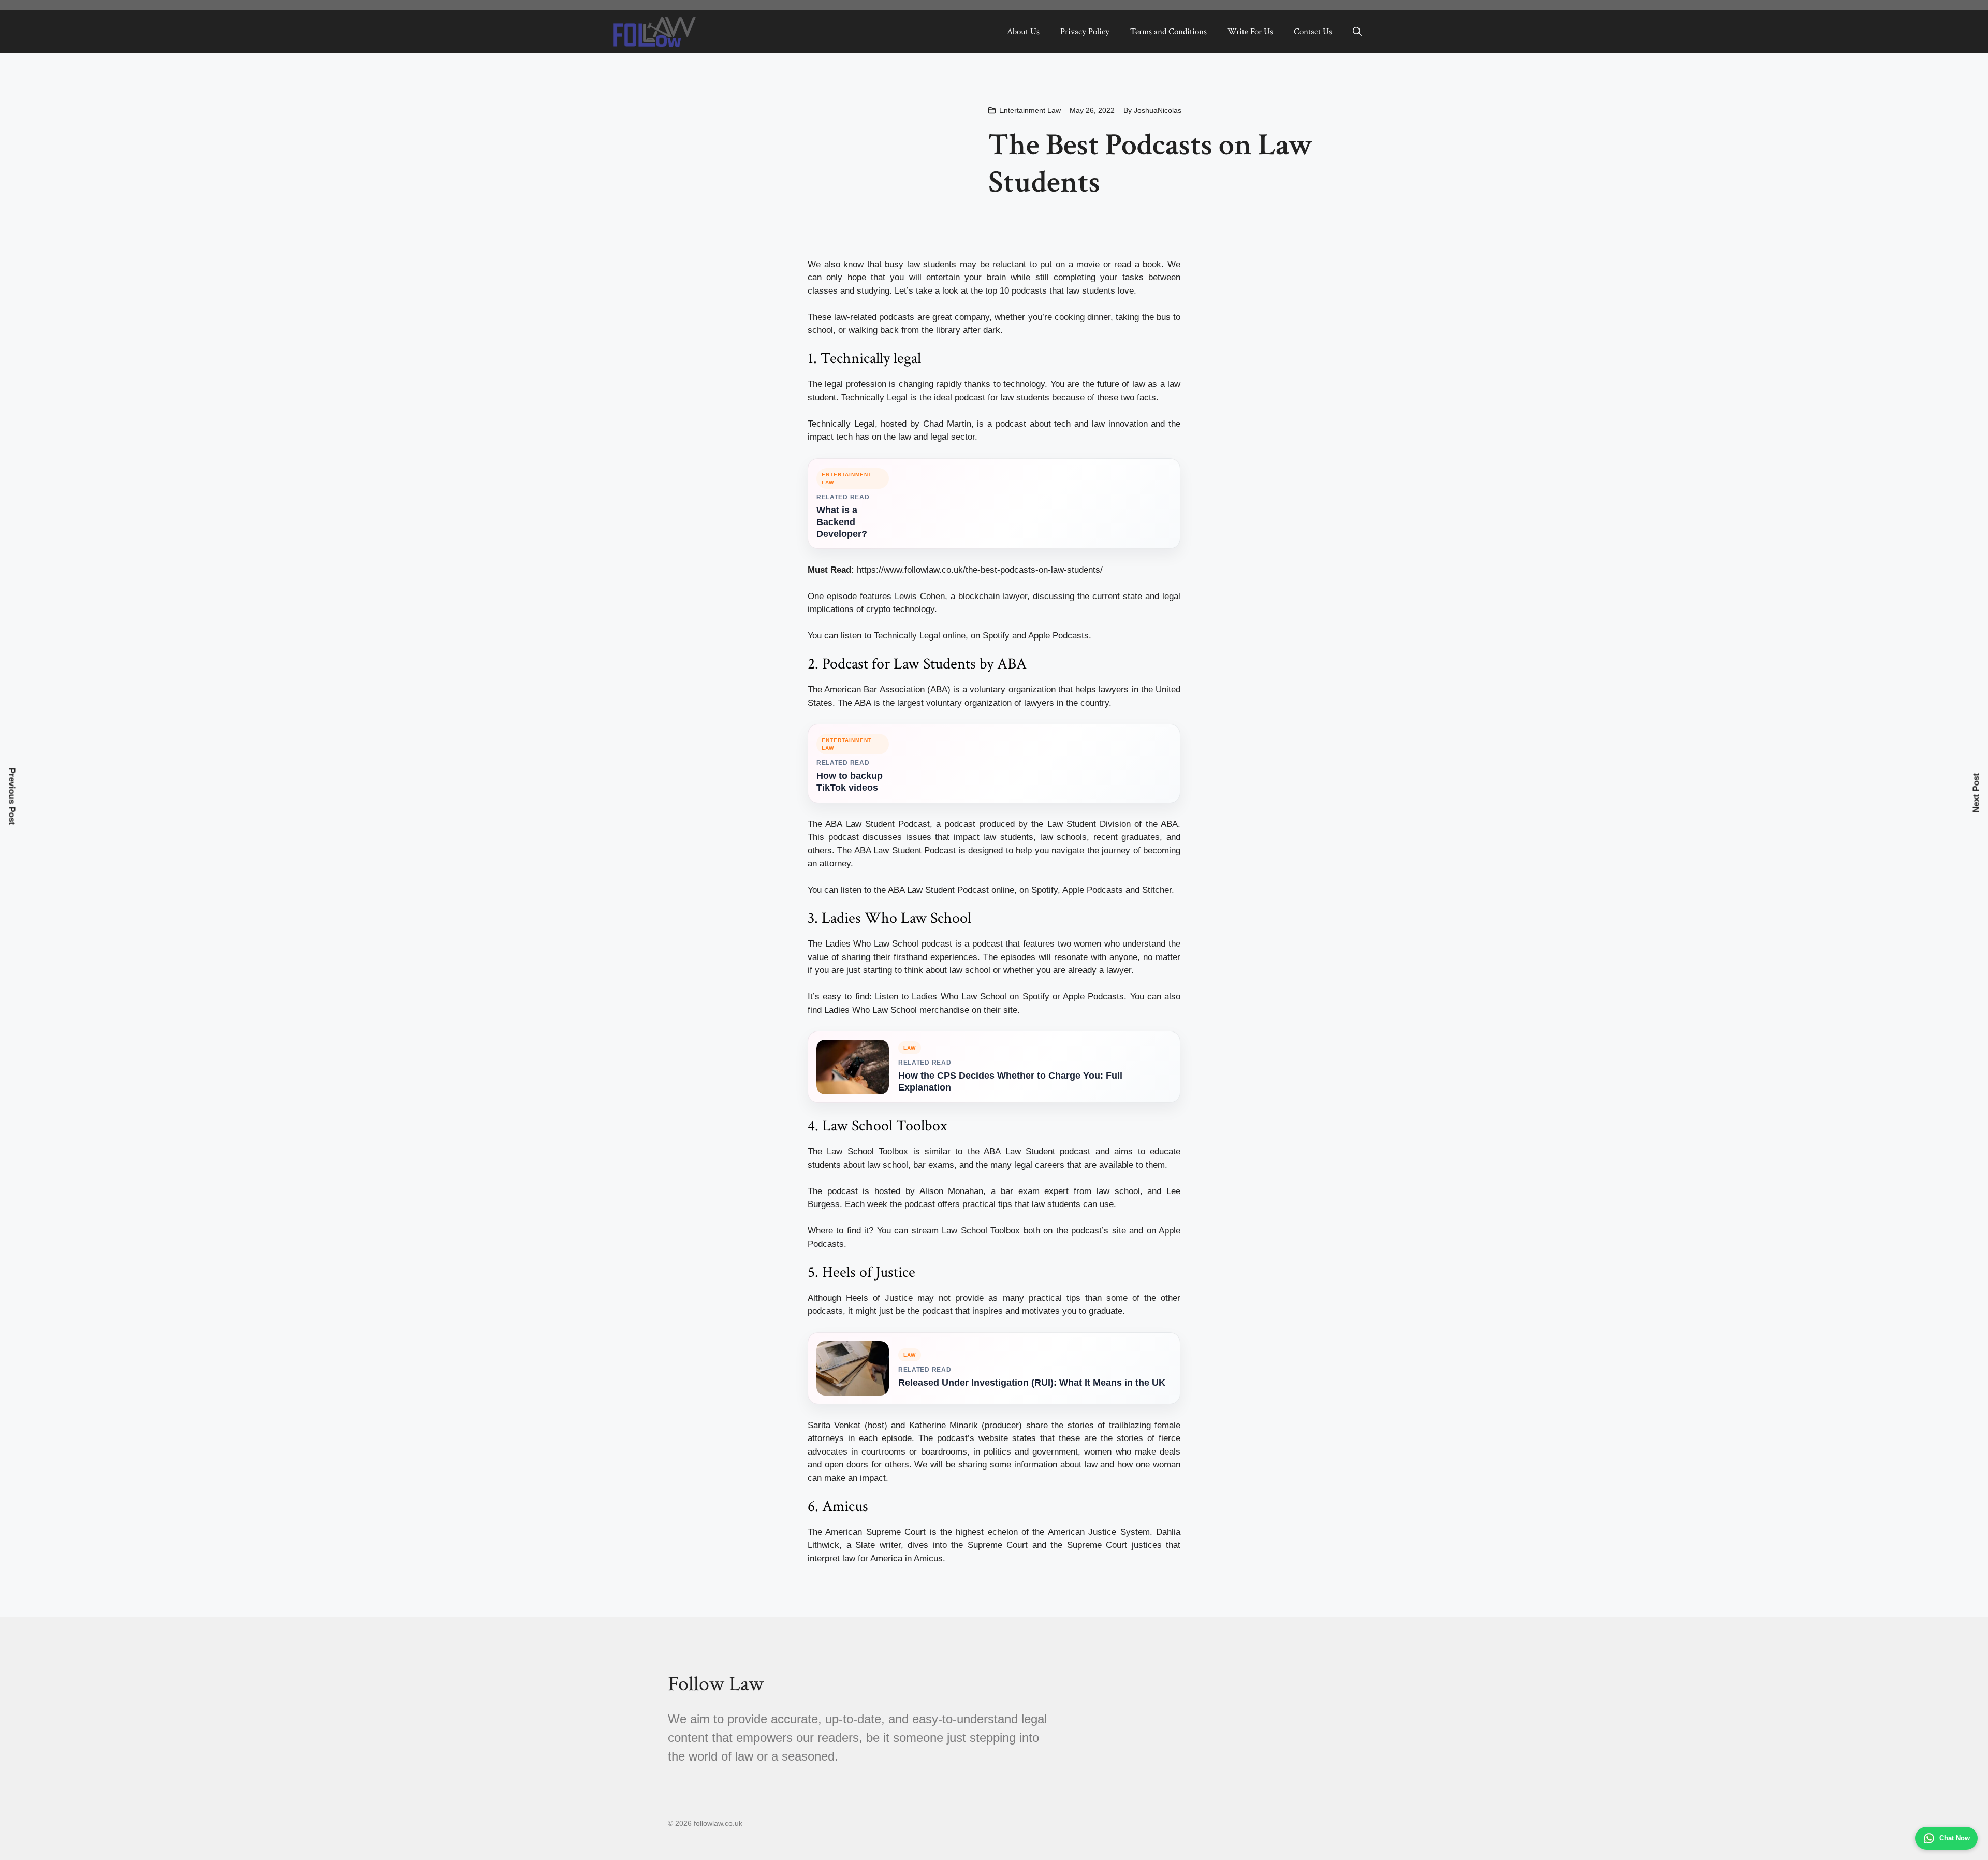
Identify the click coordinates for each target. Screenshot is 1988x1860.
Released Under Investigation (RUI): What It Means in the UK (1032, 1383)
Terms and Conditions (1168, 32)
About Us (1023, 32)
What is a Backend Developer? (842, 522)
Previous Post (12, 796)
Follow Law (716, 1684)
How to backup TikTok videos (850, 782)
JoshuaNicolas (1158, 110)
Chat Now (1955, 1838)
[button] (1357, 32)
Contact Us (1313, 32)
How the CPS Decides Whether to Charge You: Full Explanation (1010, 1081)
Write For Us (1250, 32)
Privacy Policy (1085, 32)
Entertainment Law (1030, 110)
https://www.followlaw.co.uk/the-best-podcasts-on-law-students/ (980, 570)
